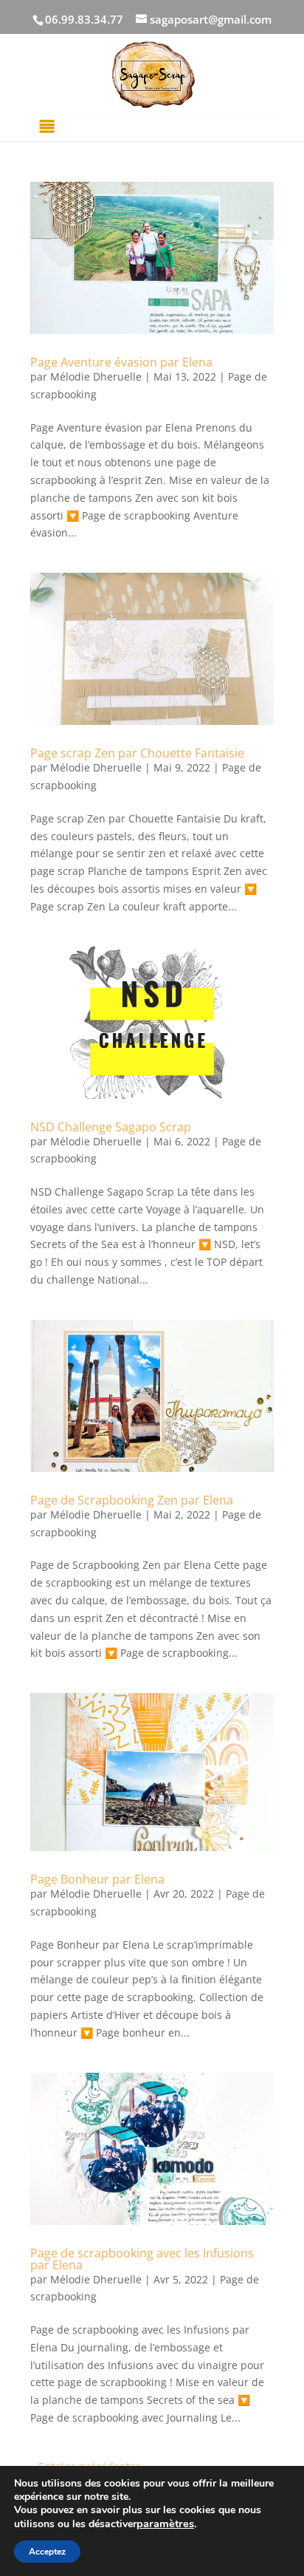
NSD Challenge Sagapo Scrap (111, 1127)
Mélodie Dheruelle (96, 376)
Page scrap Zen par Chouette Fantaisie (137, 753)
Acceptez (47, 2552)
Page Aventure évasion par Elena (121, 362)
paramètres (165, 2524)
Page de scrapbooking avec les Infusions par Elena (142, 2259)
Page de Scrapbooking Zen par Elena (132, 1500)
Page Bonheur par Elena (97, 1879)
